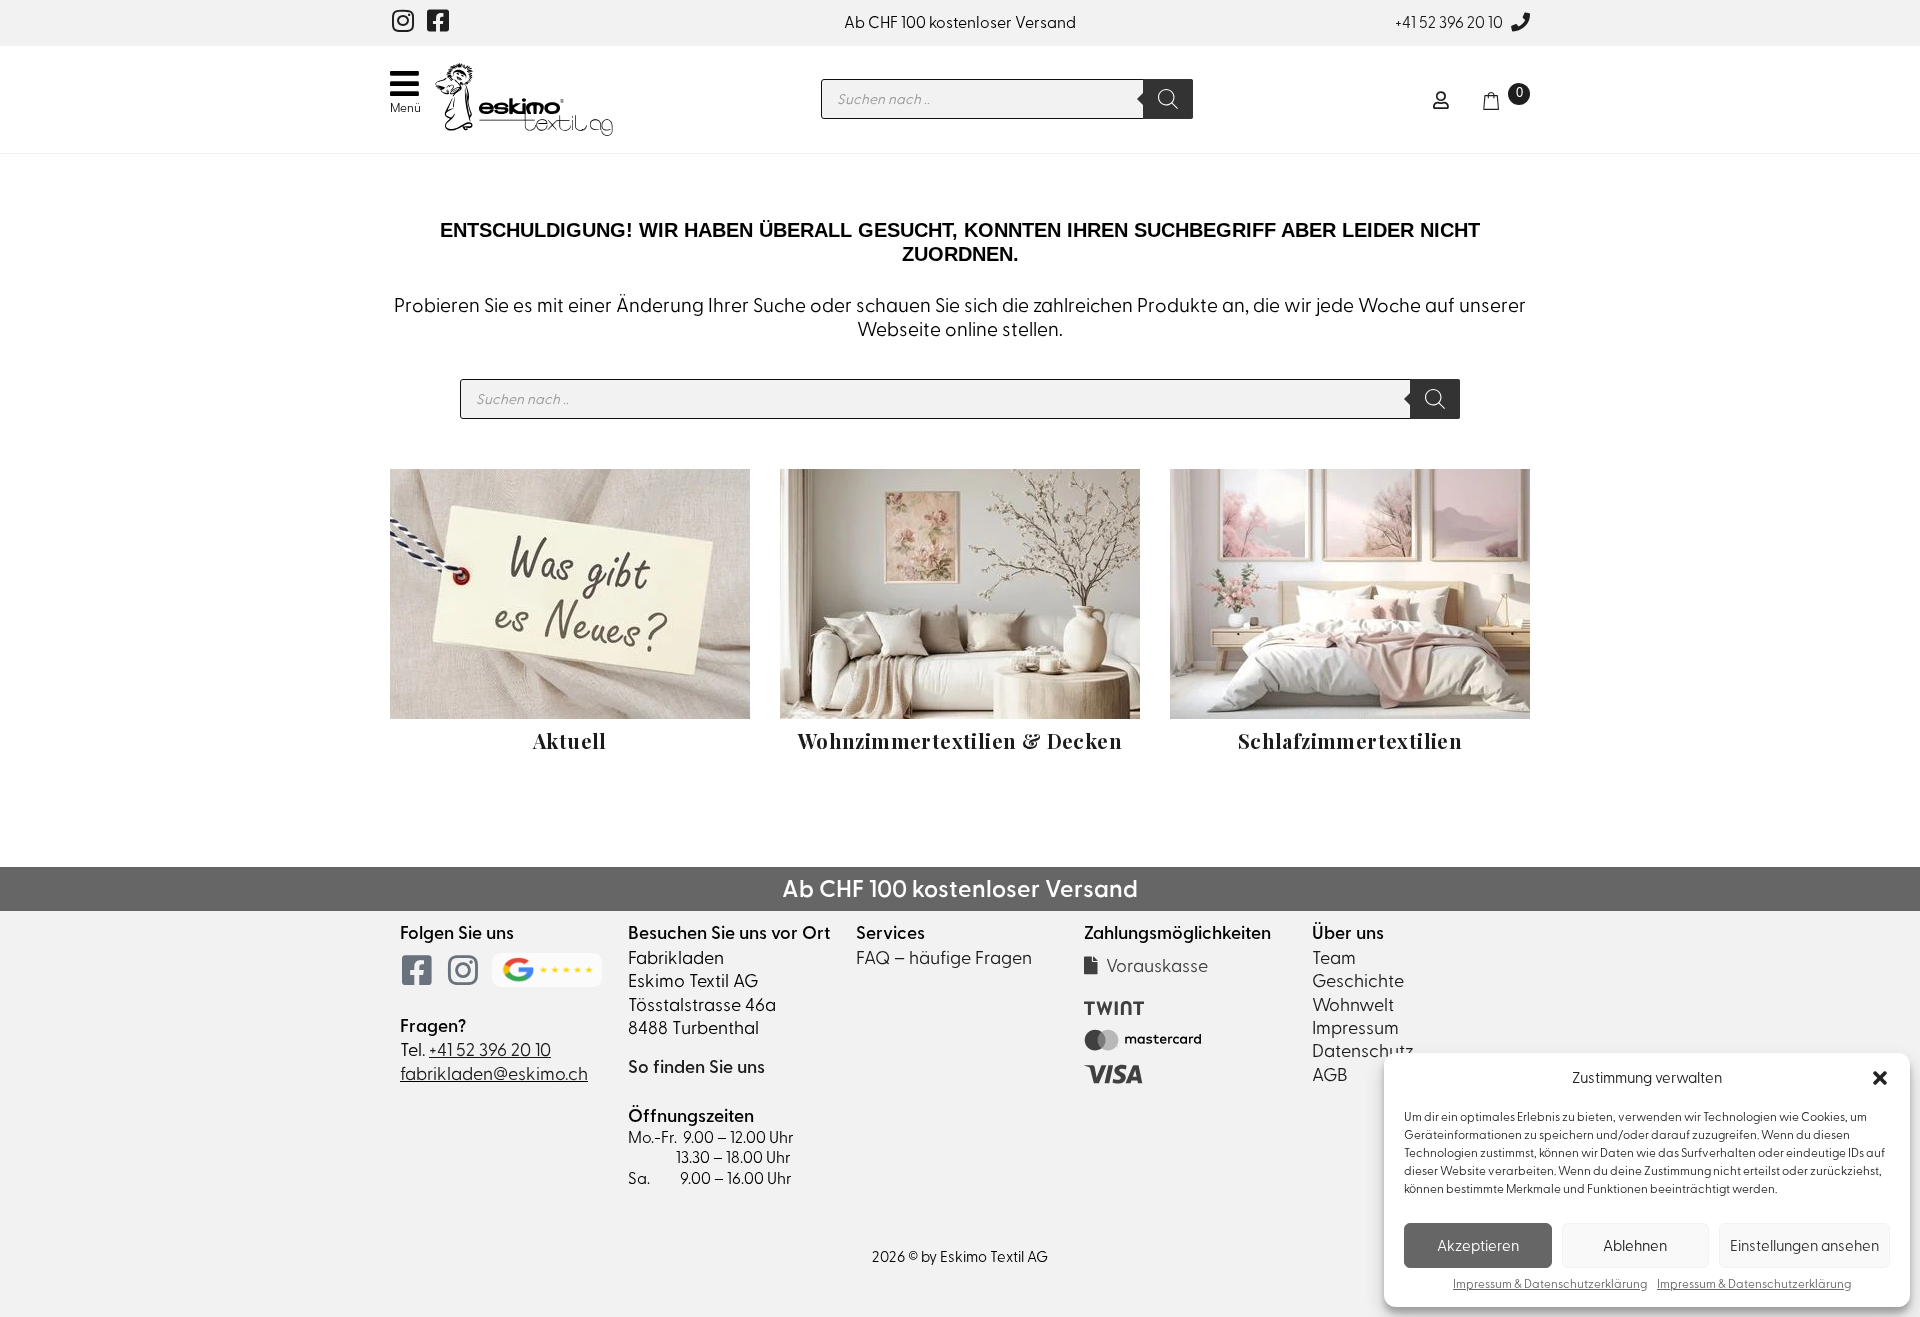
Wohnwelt (1353, 1004)
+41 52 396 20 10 (1449, 22)
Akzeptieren (1478, 1246)
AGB (1330, 1074)
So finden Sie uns (696, 1067)
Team (1334, 957)
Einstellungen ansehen (1804, 1246)
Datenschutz (1363, 1050)
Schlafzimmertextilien (1350, 740)
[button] (1880, 1078)
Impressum (1355, 1027)
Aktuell (570, 740)
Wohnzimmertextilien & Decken (960, 740)
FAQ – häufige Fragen (944, 957)
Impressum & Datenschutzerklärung (1550, 1284)
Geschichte (1358, 980)
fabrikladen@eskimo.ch (494, 1073)
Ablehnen (1635, 1246)
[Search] (1168, 99)
